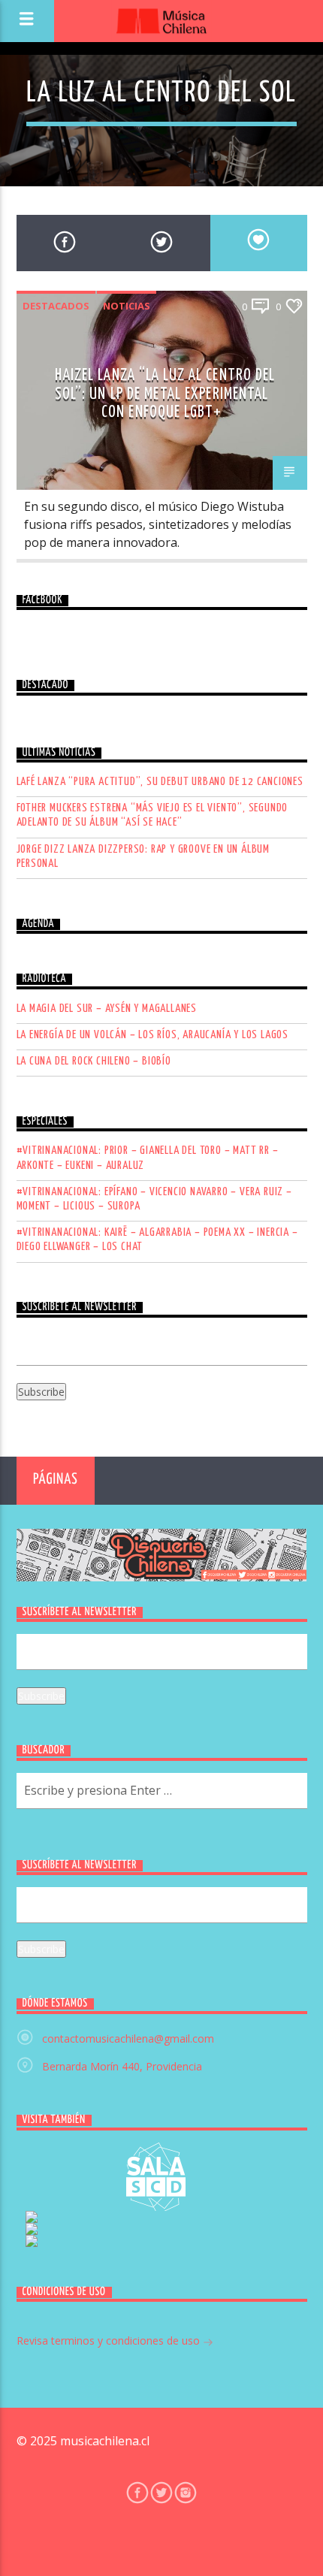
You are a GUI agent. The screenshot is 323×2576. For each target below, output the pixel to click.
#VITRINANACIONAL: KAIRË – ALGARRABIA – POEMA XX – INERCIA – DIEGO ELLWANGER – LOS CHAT (157, 1240)
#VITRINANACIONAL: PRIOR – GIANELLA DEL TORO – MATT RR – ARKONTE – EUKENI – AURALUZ (148, 1158)
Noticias (127, 306)
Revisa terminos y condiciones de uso (110, 2340)
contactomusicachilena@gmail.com (128, 2038)
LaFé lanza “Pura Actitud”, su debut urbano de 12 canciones (160, 782)
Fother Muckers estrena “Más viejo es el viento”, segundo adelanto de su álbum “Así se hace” (152, 815)
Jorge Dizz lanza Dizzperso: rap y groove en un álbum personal (143, 856)
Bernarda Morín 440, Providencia (122, 2066)
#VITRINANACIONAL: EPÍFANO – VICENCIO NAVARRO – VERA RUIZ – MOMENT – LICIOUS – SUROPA (154, 1199)
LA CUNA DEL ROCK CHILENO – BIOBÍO (94, 1061)
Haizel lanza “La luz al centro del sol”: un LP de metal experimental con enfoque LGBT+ (165, 394)
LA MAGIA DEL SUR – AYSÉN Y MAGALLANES (107, 1009)
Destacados (56, 306)
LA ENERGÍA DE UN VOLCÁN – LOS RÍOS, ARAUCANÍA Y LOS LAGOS (153, 1035)
